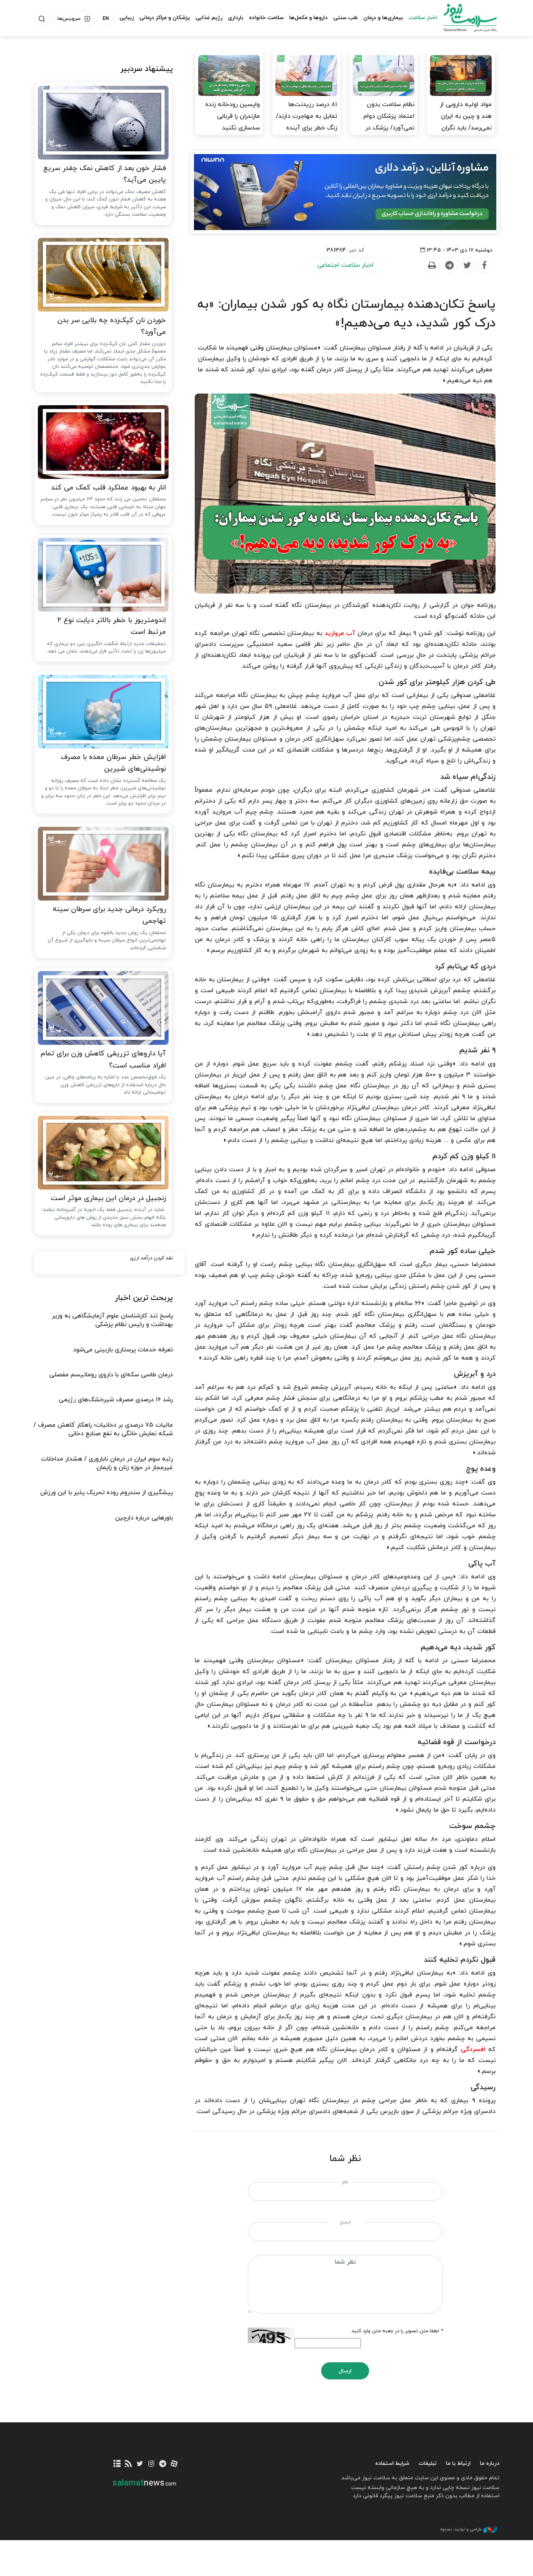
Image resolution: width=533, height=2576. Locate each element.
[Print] (432, 265)
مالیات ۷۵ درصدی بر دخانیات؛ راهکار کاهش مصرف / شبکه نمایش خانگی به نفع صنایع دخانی (103, 1429)
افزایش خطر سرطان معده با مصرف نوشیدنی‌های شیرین (113, 763)
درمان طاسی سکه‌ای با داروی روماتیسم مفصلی (111, 1375)
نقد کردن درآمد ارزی (151, 1258)
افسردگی (473, 2049)
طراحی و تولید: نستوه (461, 2529)
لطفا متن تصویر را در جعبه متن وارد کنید (397, 2331)
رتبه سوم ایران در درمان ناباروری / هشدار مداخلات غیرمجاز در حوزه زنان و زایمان (107, 1463)
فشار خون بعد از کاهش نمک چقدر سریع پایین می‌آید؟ (105, 174)
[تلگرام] (163, 2464)
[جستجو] (42, 19)
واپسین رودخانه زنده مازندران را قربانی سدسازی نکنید (233, 116)
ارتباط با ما (458, 2463)
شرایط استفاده (392, 2463)
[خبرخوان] (129, 2464)
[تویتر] (140, 2464)
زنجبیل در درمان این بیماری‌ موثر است (108, 1198)
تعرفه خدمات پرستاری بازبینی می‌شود (123, 1350)
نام (345, 2182)
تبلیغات (428, 2463)
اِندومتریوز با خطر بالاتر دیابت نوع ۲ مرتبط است (112, 626)
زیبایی (127, 18)
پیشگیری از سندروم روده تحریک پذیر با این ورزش (107, 1493)
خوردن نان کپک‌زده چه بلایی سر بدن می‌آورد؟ (112, 326)
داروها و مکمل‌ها (308, 18)
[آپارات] (174, 2464)
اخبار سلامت (423, 18)
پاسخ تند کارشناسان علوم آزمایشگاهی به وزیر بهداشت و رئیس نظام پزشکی (112, 1320)
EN (106, 19)
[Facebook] (484, 265)
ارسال (345, 2371)
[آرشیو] (117, 2464)
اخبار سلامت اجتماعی (345, 265)
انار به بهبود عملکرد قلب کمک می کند (108, 488)
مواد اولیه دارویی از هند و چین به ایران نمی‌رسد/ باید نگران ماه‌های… (466, 122)
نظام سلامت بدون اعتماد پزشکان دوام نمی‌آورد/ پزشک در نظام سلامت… (389, 122)
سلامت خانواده (266, 18)
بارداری (236, 18)
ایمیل (345, 2222)
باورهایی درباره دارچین (144, 1518)
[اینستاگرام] (151, 2464)
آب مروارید (340, 633)
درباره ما (490, 2463)
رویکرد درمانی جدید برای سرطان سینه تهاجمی (109, 915)
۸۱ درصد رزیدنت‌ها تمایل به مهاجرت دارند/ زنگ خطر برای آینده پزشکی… (306, 122)
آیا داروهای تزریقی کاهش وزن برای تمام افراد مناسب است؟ (103, 1060)
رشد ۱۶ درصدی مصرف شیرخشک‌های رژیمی (116, 1400)
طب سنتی (346, 18)
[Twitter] (467, 265)
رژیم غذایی (209, 18)
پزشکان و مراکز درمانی (165, 18)
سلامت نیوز (463, 18)
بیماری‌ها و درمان (383, 18)
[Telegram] (449, 265)
